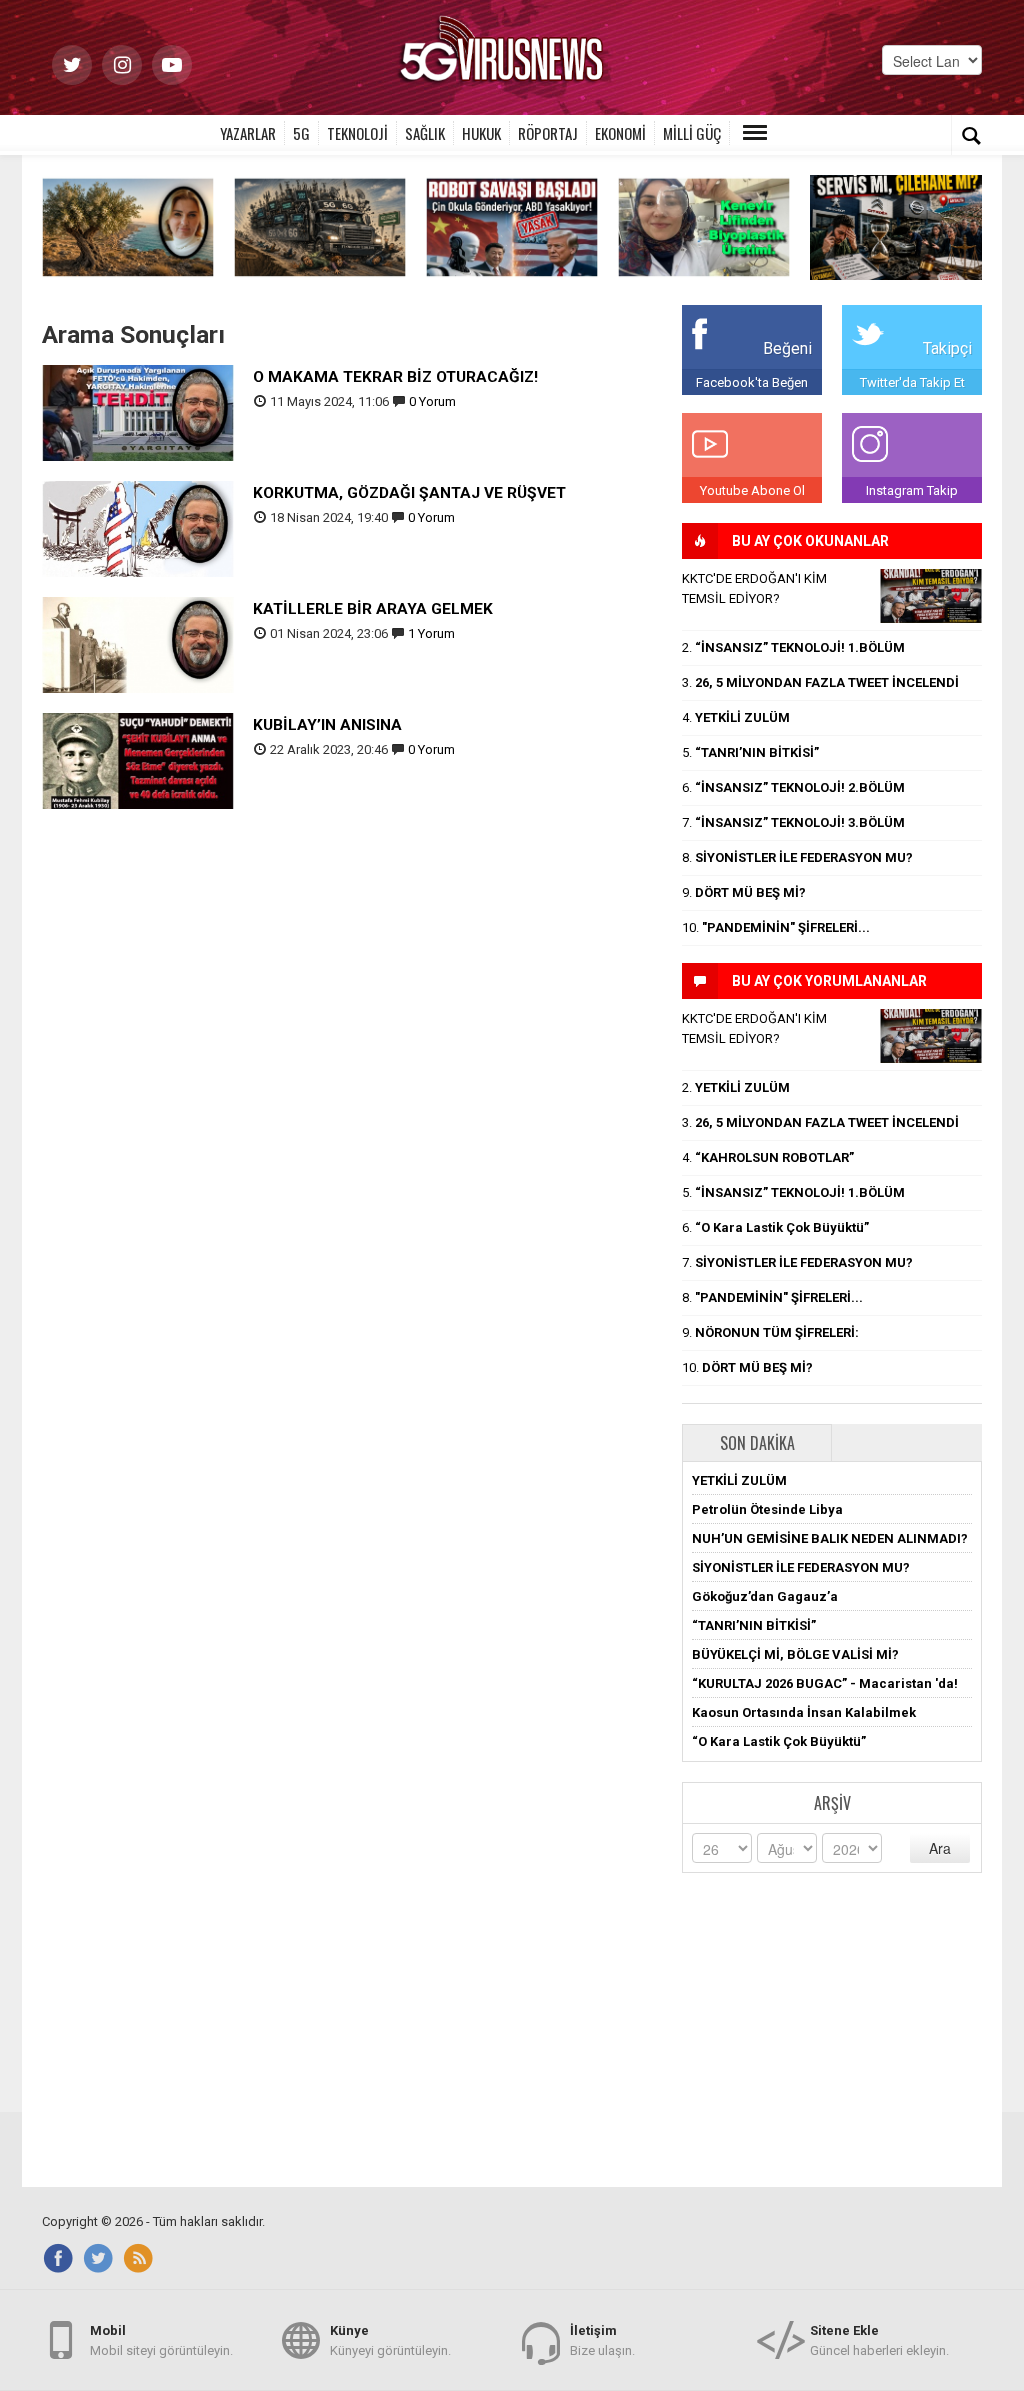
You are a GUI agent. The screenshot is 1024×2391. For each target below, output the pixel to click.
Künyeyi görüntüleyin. (390, 2340)
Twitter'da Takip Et (912, 382)
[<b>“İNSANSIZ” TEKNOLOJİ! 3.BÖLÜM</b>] (320, 226)
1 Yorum (431, 633)
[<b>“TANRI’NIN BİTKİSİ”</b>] (704, 226)
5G (301, 133)
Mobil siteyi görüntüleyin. (161, 2340)
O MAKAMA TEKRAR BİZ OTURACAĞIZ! (395, 377)
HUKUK (481, 133)
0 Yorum (432, 401)
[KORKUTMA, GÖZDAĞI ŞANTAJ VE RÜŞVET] (138, 527)
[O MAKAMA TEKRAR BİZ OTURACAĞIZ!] (138, 411)
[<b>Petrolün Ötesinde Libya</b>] (128, 226)
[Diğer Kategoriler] (755, 133)
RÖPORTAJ (548, 133)
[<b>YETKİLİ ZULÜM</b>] (896, 226)
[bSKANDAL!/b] (931, 596)
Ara (940, 1848)
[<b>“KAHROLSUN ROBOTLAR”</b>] (512, 226)
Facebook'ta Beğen (752, 382)
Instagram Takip (912, 490)
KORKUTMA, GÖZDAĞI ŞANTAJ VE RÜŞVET (409, 493)
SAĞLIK (425, 133)
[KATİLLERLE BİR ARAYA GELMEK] (138, 643)
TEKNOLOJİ (357, 133)
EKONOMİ (620, 133)
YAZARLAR (248, 133)
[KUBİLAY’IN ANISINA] (138, 759)
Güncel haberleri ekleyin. (879, 2340)
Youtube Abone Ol (752, 490)
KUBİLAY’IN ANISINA (327, 725)
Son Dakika (757, 1443)
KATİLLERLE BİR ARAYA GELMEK (373, 609)
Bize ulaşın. (602, 2340)
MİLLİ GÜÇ (692, 133)
